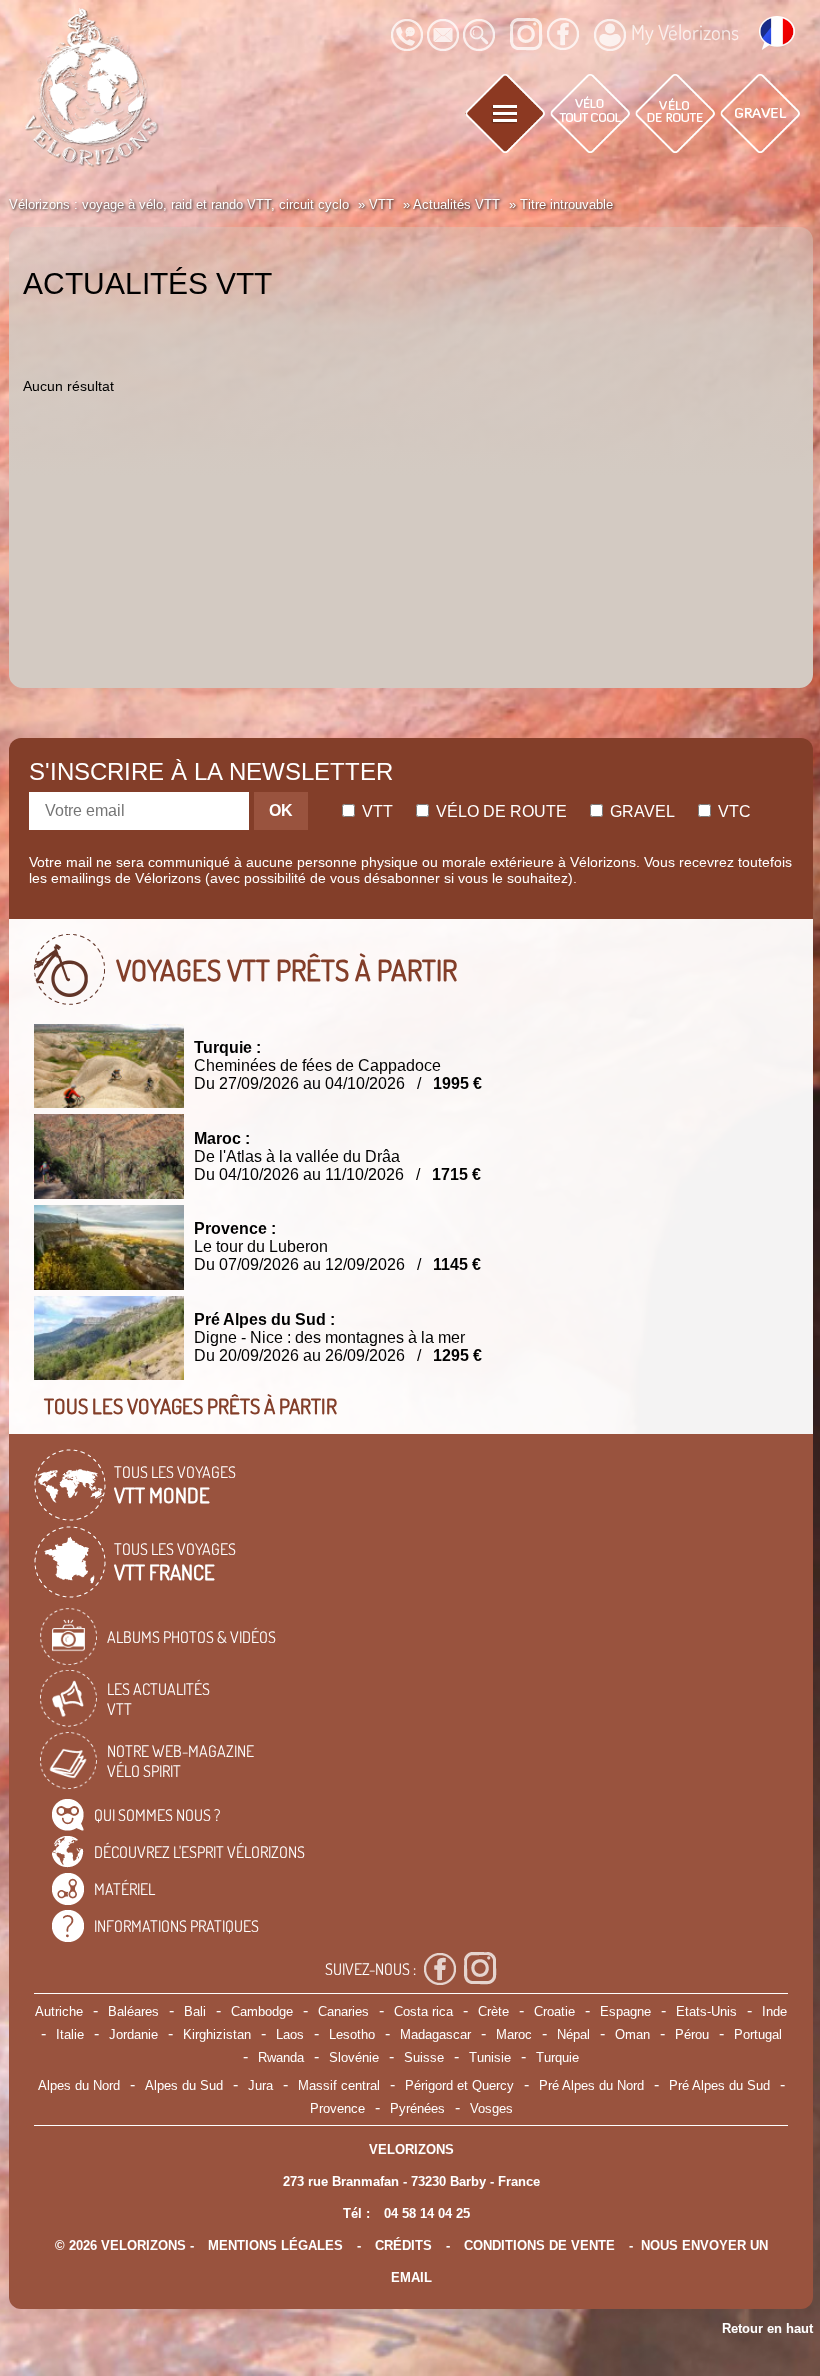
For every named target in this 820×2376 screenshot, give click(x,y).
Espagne (625, 2011)
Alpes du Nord (79, 2085)
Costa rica (423, 2011)
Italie (70, 2034)
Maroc (514, 2034)
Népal (573, 2034)
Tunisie (490, 2057)
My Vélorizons (685, 32)
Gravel (640, 811)
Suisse (424, 2057)
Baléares (133, 2011)
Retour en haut (767, 2328)
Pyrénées (417, 2108)
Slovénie (354, 2057)
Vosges (491, 2108)
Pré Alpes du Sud (719, 2085)
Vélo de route (499, 811)
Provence (337, 2108)
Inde (774, 2011)
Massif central (339, 2085)
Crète (493, 2011)
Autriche (59, 2011)
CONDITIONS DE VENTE (539, 2245)
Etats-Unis (706, 2011)
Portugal (758, 2034)
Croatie (554, 2011)
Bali (195, 2011)
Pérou (692, 2034)
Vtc (732, 811)
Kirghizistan (217, 2034)
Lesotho (352, 2034)
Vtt (375, 811)
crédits (403, 2245)
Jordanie (133, 2034)
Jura (260, 2085)
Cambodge (262, 2011)
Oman (632, 2034)
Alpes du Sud (184, 2085)
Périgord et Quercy (459, 2085)
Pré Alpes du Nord (591, 2085)
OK (281, 810)
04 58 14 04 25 (427, 2213)
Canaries (343, 2011)
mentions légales (275, 2245)
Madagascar (435, 2034)
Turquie (557, 2057)
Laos (290, 2034)
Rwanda (281, 2057)
